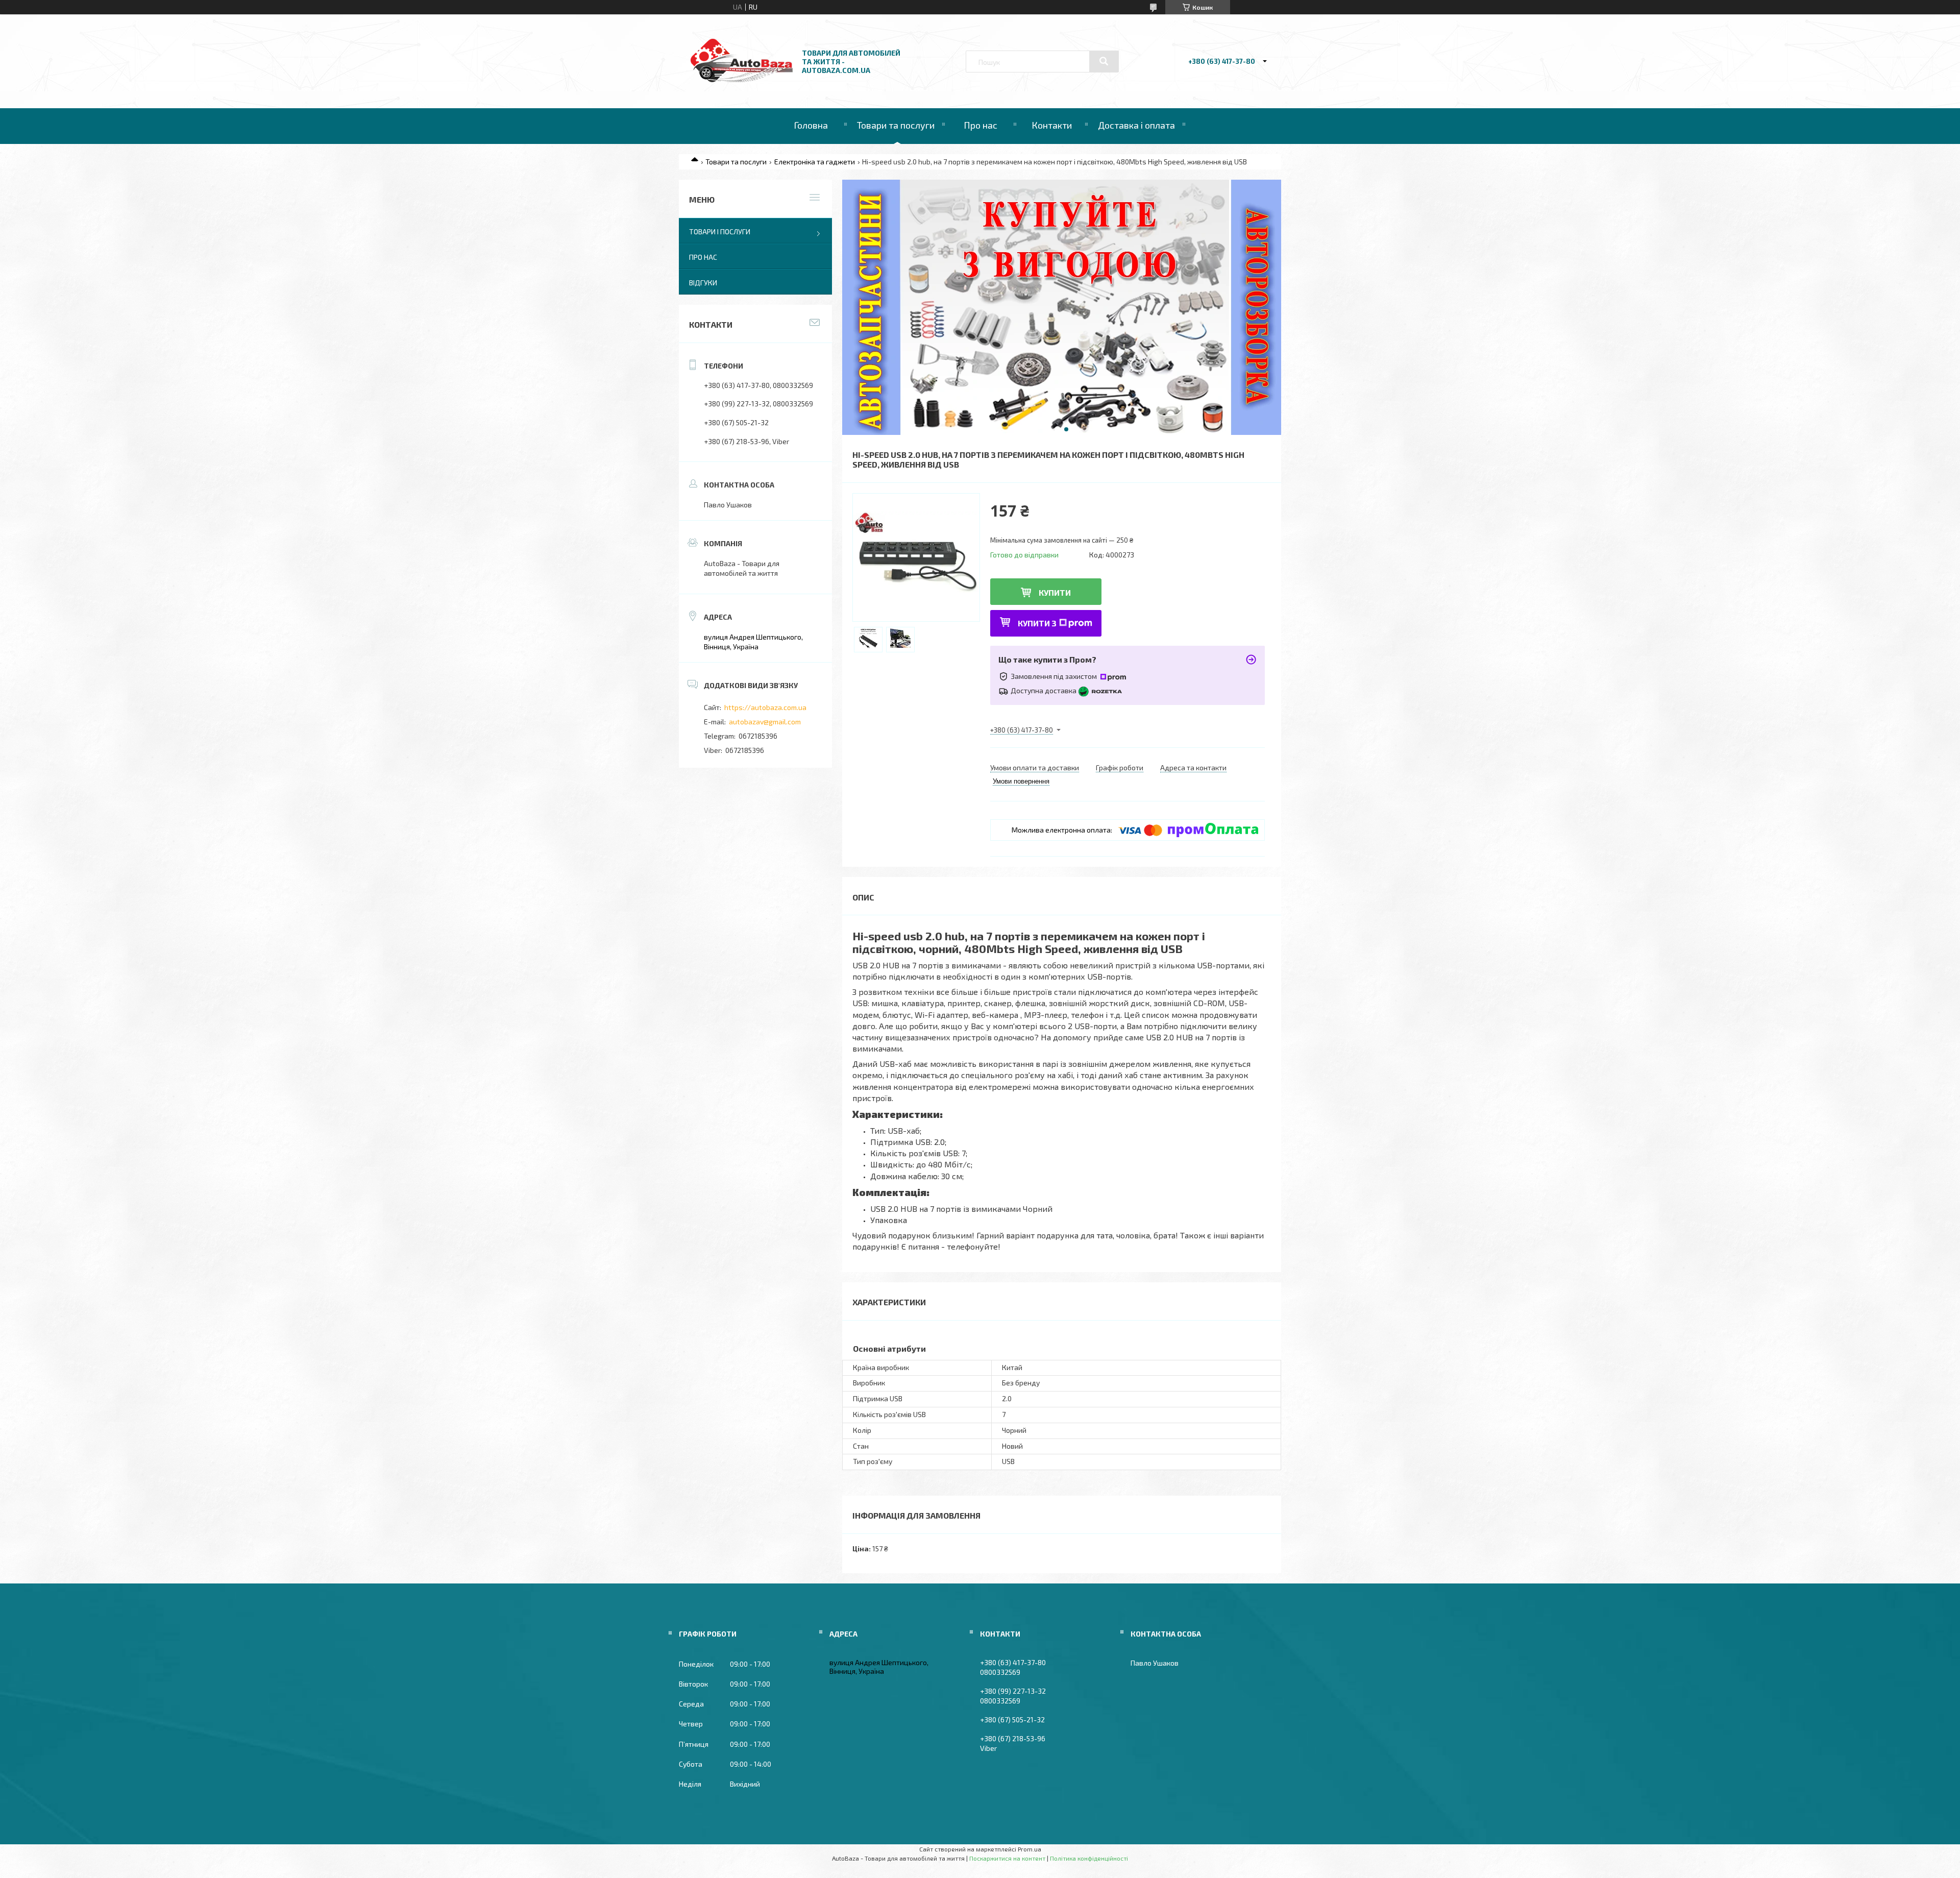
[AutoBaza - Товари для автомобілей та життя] (742, 79)
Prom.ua (1030, 1849)
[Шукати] (1104, 61)
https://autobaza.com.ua (765, 707)
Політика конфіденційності (1089, 1858)
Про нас (981, 125)
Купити (1055, 592)
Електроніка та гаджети (815, 162)
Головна (811, 125)
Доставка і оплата (1136, 125)
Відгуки (703, 283)
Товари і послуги (720, 231)
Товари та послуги (896, 125)
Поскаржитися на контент (1007, 1858)
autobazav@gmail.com (765, 722)
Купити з (1037, 623)
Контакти (1052, 125)
